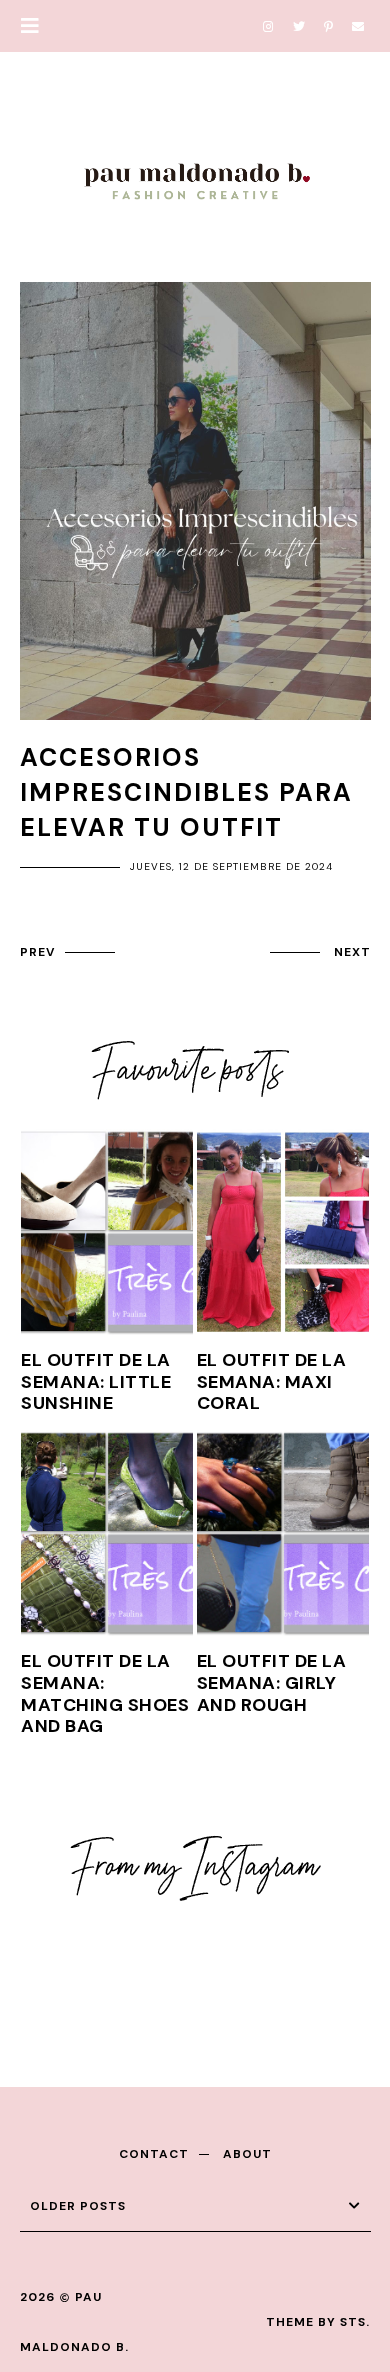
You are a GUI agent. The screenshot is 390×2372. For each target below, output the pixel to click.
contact (154, 2154)
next (352, 952)
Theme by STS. (318, 2322)
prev (37, 952)
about (247, 2154)
